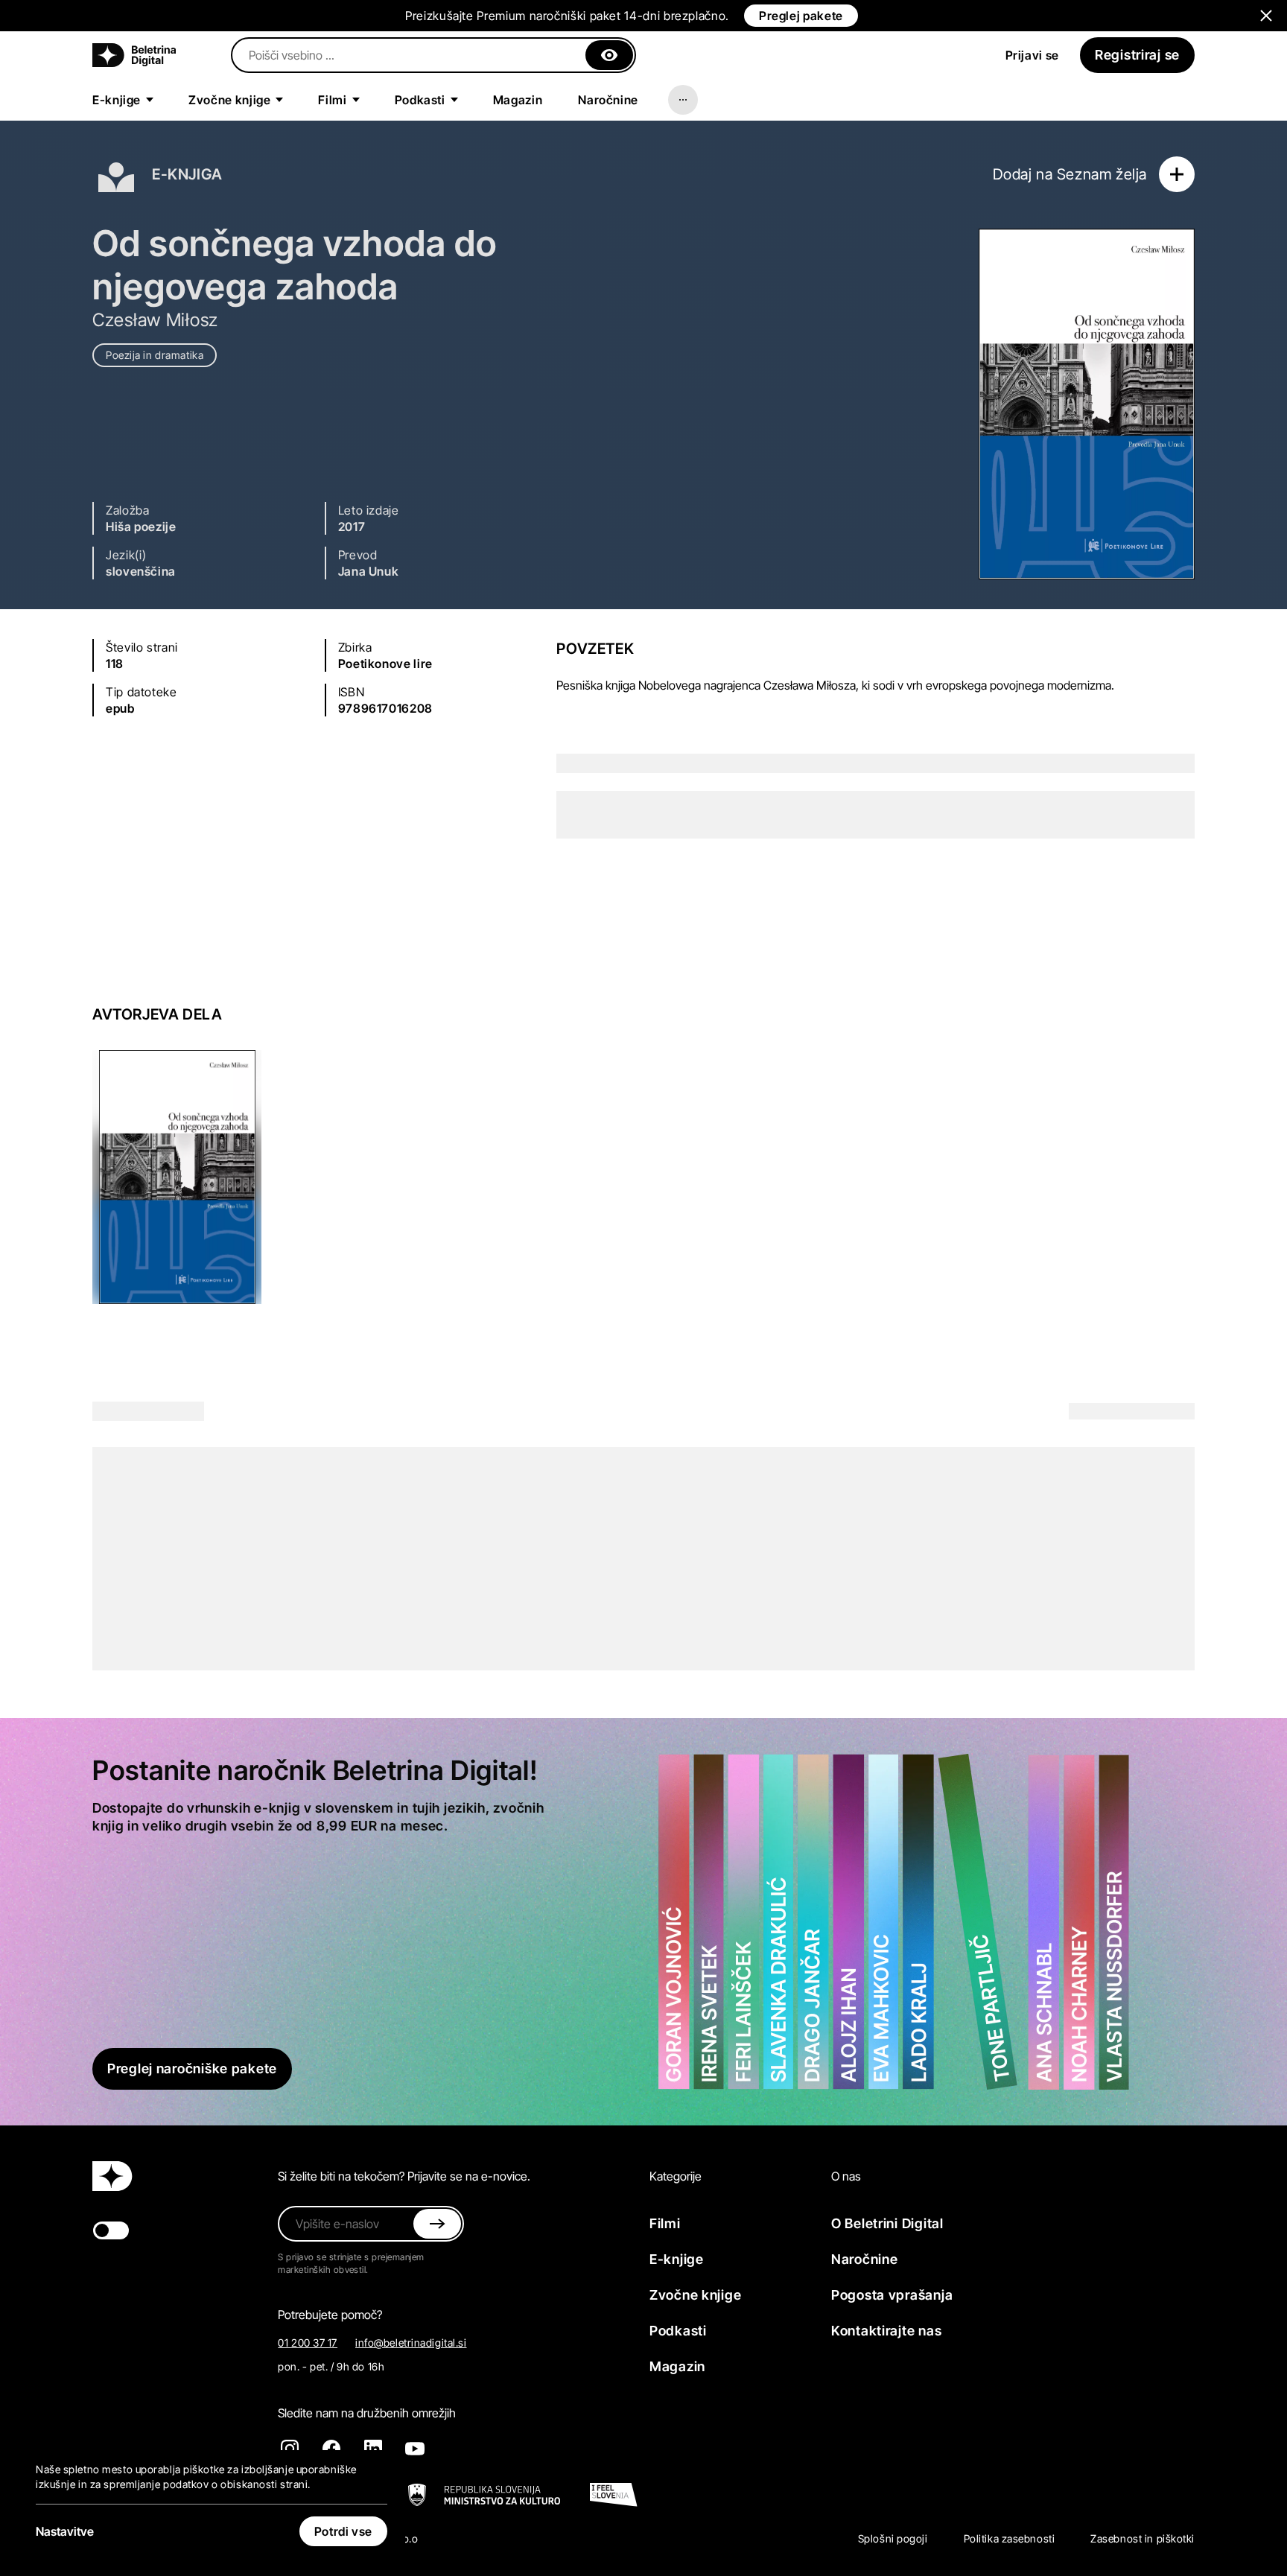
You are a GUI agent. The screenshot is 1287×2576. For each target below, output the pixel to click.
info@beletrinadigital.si (411, 2343)
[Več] (683, 100)
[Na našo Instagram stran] (290, 2449)
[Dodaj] (1177, 174)
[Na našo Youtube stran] (415, 2449)
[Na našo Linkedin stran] (373, 2449)
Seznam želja (1102, 174)
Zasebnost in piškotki (1143, 2538)
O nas (846, 2176)
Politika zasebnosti (1010, 2538)
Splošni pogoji (893, 2538)
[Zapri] (609, 55)
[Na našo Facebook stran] (331, 2449)
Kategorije (676, 2176)
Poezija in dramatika (155, 355)
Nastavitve (65, 2531)
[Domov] (134, 55)
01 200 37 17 (308, 2343)
